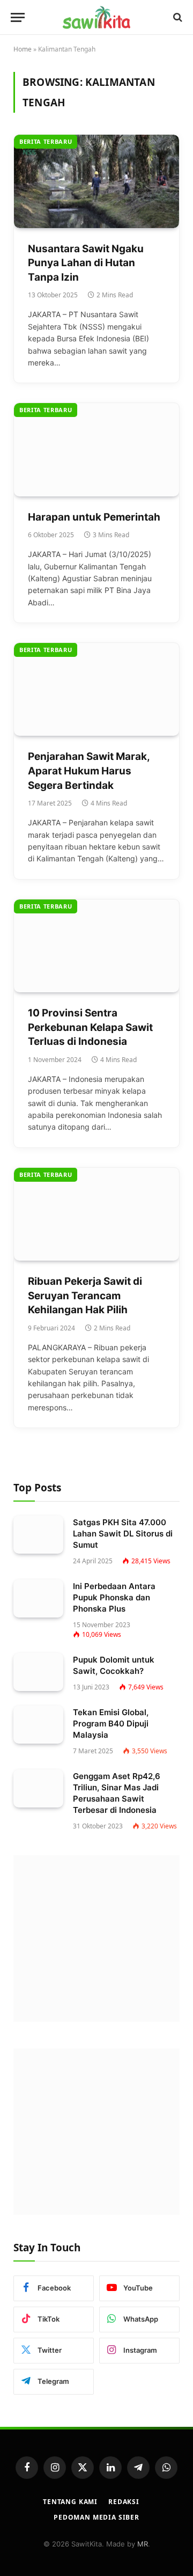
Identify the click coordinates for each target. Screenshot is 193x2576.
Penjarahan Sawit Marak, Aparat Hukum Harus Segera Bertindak (89, 771)
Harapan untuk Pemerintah (95, 517)
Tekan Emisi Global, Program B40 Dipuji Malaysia (111, 1724)
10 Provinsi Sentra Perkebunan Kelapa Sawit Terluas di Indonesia (90, 1027)
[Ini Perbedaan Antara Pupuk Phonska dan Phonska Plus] (38, 1599)
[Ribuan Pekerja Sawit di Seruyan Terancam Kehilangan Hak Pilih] (96, 1214)
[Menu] (18, 17)
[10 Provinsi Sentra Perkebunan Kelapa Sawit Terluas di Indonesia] (96, 946)
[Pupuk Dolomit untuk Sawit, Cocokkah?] (38, 1672)
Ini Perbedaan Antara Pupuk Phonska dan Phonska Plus (114, 1597)
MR (143, 2544)
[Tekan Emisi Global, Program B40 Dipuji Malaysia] (38, 1725)
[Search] (177, 17)
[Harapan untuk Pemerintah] (96, 449)
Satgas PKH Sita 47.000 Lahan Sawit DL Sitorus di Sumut (123, 1534)
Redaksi (124, 2502)
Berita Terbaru (46, 141)
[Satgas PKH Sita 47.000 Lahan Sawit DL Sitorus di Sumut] (38, 1535)
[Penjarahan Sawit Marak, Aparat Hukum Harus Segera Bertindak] (96, 689)
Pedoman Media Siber (96, 2517)
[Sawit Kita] (96, 17)
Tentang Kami (70, 2502)
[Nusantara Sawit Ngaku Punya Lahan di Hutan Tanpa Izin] (96, 181)
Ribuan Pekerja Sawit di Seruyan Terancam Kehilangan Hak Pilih (85, 1296)
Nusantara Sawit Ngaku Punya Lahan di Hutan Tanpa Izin (86, 263)
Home (23, 49)
